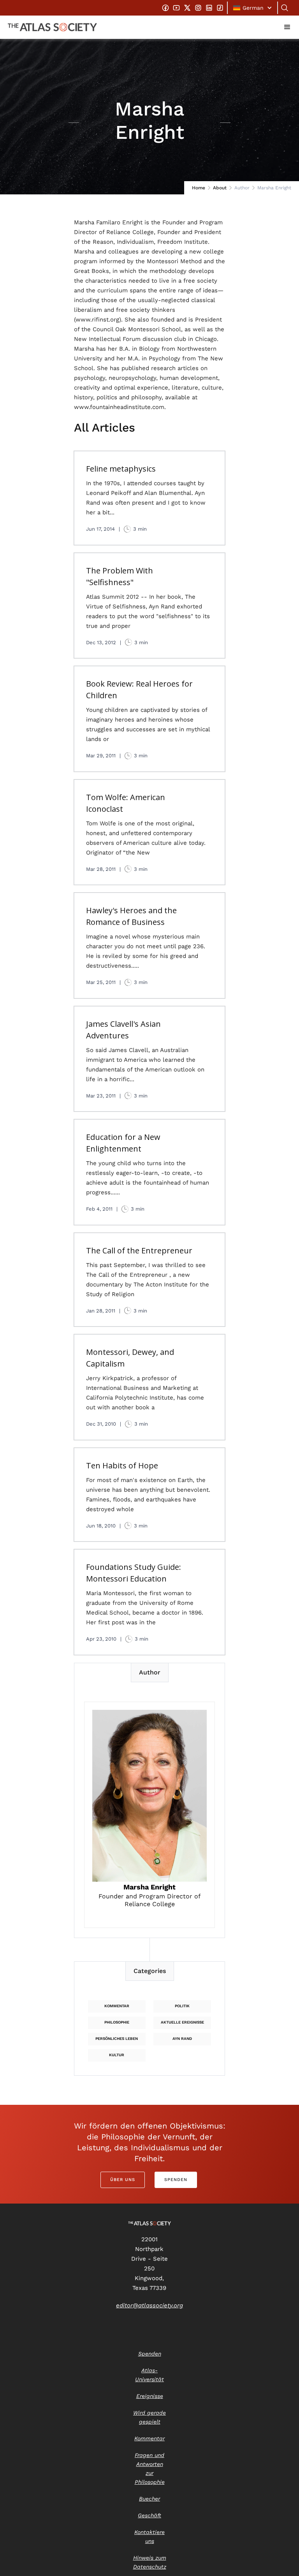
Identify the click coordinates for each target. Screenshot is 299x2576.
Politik (182, 2006)
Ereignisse (150, 2396)
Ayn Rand (182, 2039)
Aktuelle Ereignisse (182, 2022)
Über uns (123, 2180)
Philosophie (117, 2022)
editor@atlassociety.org (149, 2305)
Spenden (176, 2180)
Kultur (117, 2055)
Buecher (149, 2499)
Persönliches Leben (117, 2039)
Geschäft (149, 2515)
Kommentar (117, 2006)
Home (199, 188)
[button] (252, 8)
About (220, 188)
